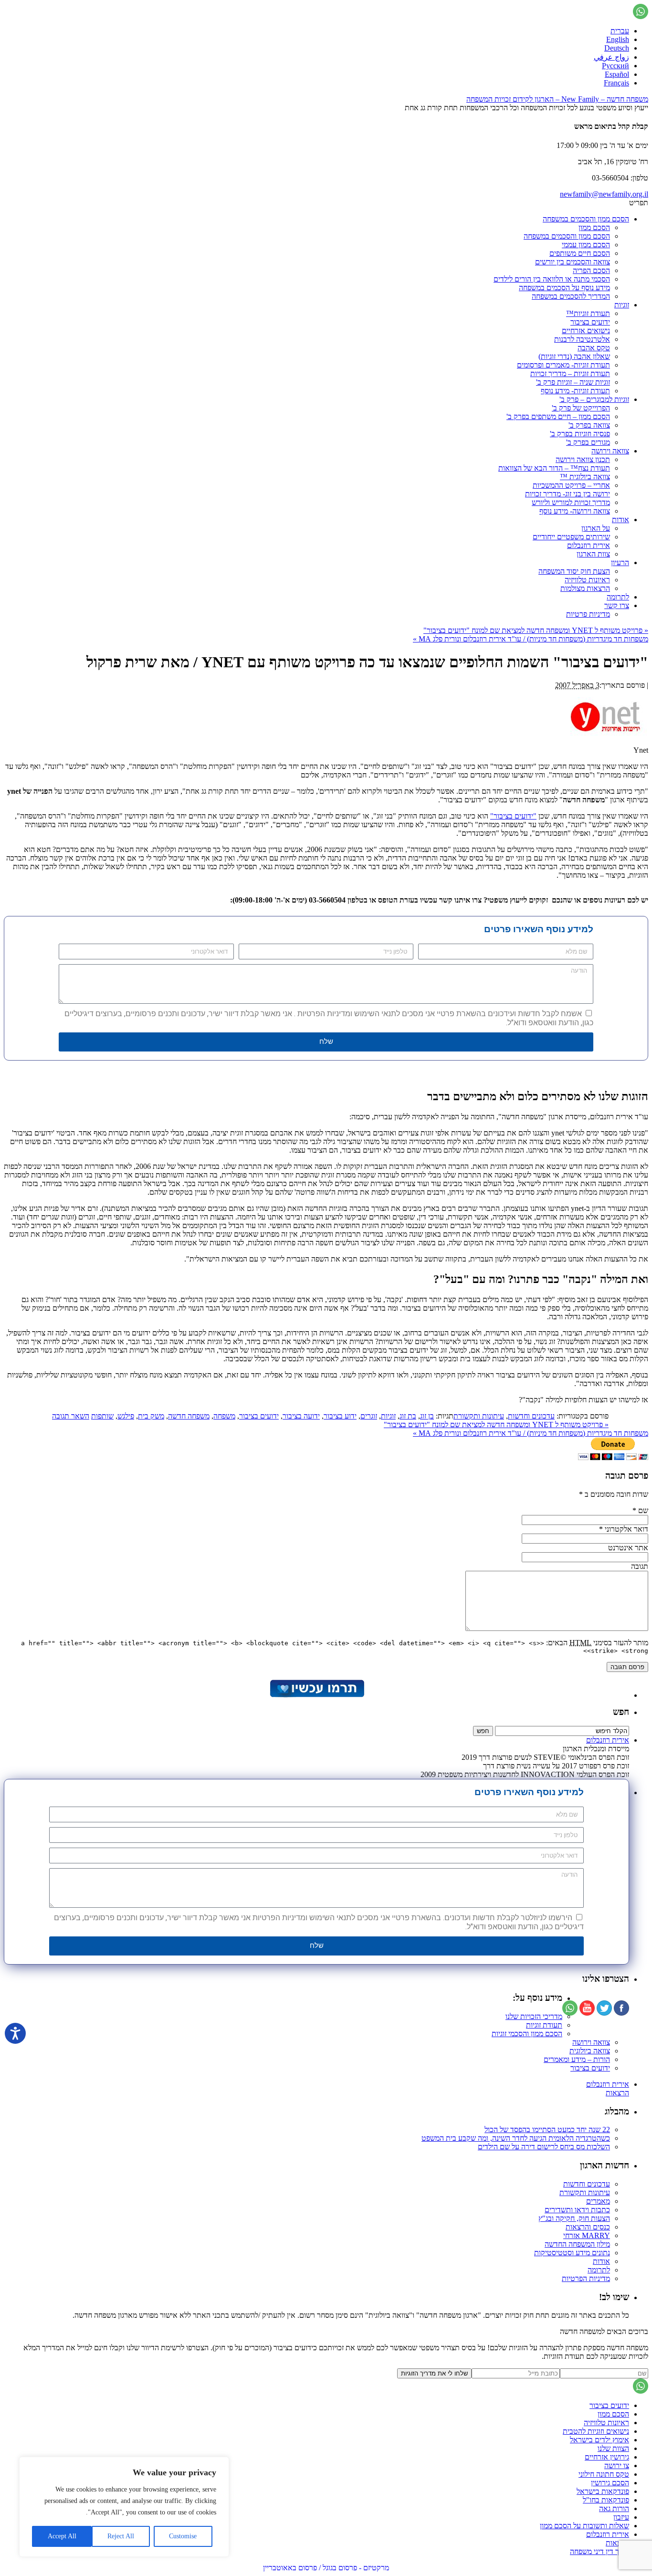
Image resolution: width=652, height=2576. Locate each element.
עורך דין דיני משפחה (599, 2551)
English (618, 39)
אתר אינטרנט (628, 1548)
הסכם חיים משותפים (580, 253)
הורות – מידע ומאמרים (577, 2059)
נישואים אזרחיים (586, 331)
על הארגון (596, 528)
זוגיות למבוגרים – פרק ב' (594, 399)
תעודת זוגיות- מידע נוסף (575, 391)
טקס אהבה (594, 348)
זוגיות (622, 305)
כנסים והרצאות (588, 2227)
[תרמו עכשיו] (316, 1695)
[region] (124, 2507)
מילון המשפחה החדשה (577, 2244)
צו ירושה (617, 2466)
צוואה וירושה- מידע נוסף (575, 511)
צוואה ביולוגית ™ (585, 477)
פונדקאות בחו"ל (606, 2500)
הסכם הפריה (591, 270)
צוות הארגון (593, 554)
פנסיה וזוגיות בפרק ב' (580, 434)
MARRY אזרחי (587, 2235)
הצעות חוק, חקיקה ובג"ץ (574, 2218)
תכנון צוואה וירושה (583, 459)
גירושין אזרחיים (607, 2457)
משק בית (151, 1416)
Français (616, 83)
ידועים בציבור (590, 322)
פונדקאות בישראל (603, 2491)
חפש (621, 1712)
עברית (620, 31)
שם (643, 1510)
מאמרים (598, 2201)
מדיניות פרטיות (588, 614)
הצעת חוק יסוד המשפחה (574, 571)
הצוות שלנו (613, 2448)
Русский (615, 66)
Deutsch (617, 48)
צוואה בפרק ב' (589, 425)
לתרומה (618, 597)
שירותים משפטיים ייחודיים (571, 537)
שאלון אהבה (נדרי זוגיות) (574, 356)
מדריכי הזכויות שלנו (534, 2016)
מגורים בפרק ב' (588, 442)
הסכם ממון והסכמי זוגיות (527, 2034)
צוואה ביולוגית (590, 2051)
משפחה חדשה (189, 1416)
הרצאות (617, 2093)
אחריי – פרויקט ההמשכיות (571, 485)
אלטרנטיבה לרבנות (582, 339)
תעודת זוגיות (544, 2025)
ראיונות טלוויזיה (587, 580)
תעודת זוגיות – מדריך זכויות (570, 373)
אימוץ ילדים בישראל (599, 2440)
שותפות (102, 1416)
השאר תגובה (71, 1416)
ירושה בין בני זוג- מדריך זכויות (568, 494)
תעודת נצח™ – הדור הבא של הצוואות (554, 468)
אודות (620, 520)
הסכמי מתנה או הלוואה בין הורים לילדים (552, 279)
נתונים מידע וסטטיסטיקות (572, 2253)
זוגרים (369, 1416)
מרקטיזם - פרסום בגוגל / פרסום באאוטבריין (326, 2568)
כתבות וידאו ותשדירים (577, 2210)
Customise (183, 2536)
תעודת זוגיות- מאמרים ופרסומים (563, 365)
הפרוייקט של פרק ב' (581, 408)
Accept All (62, 2536)
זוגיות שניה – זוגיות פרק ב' (573, 382)
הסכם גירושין (610, 2483)
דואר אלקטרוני (626, 1529)
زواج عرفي (611, 57)
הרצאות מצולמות (585, 588)
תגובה (640, 1566)
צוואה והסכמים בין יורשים (573, 262)
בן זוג (427, 1416)
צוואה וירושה (610, 451)
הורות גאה (614, 2508)
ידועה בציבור (301, 1416)
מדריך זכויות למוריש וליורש (571, 502)
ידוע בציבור (340, 1416)
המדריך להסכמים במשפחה (571, 296)
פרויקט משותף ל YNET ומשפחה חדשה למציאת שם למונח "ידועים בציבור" (536, 630)
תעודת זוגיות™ (588, 313)
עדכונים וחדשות (531, 1416)
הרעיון (620, 563)
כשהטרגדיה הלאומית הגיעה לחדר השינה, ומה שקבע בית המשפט (516, 2138)
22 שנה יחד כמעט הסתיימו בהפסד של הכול (547, 2129)
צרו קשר (617, 605)
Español (617, 74)
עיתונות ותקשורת (479, 1416)
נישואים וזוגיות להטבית (596, 2431)
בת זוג (408, 1416)
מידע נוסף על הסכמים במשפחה (564, 288)
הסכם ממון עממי (586, 245)
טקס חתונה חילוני (604, 2474)
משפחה (224, 1416)
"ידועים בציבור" (513, 816)
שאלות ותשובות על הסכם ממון (584, 2526)
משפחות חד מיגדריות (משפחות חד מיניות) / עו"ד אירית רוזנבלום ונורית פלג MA (531, 639)
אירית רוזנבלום (589, 545)
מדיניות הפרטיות (586, 2278)
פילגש (126, 1416)
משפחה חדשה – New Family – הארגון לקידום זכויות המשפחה (557, 99)
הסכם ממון (594, 227)
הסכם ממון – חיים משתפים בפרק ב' (558, 416)
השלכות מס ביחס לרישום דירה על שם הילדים (544, 2147)
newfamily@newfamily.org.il (604, 194)
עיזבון (621, 2517)
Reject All (121, 2536)
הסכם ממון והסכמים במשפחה (586, 219)
